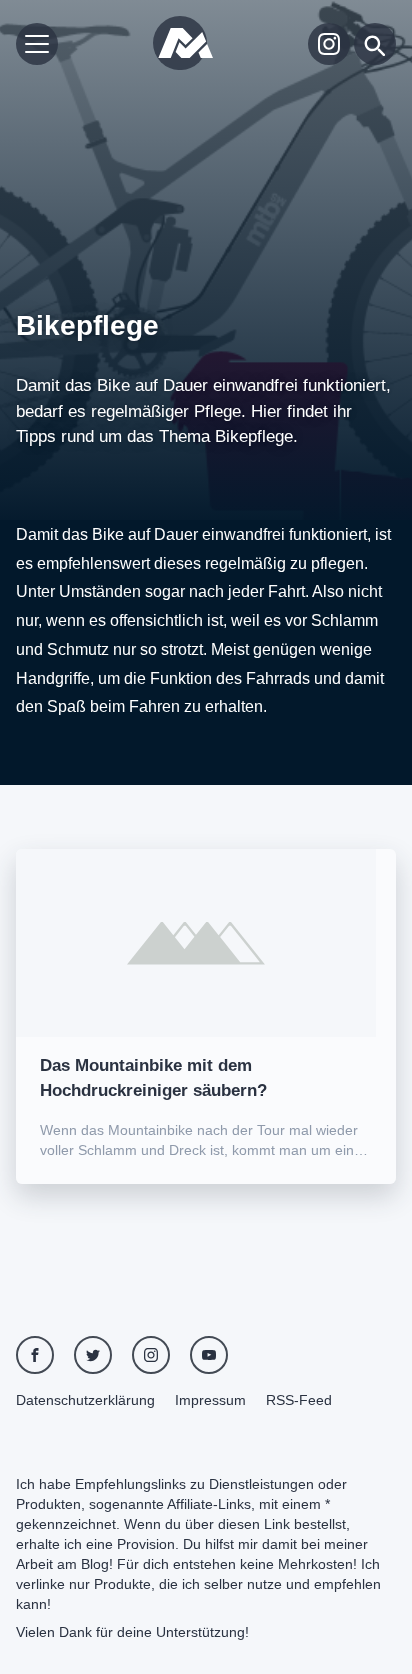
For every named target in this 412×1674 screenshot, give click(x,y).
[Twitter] (93, 1355)
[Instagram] (151, 1355)
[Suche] (375, 44)
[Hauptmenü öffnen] (37, 44)
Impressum (210, 1400)
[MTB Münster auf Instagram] (329, 44)
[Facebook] (35, 1355)
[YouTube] (209, 1355)
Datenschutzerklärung (85, 1400)
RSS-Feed (299, 1400)
